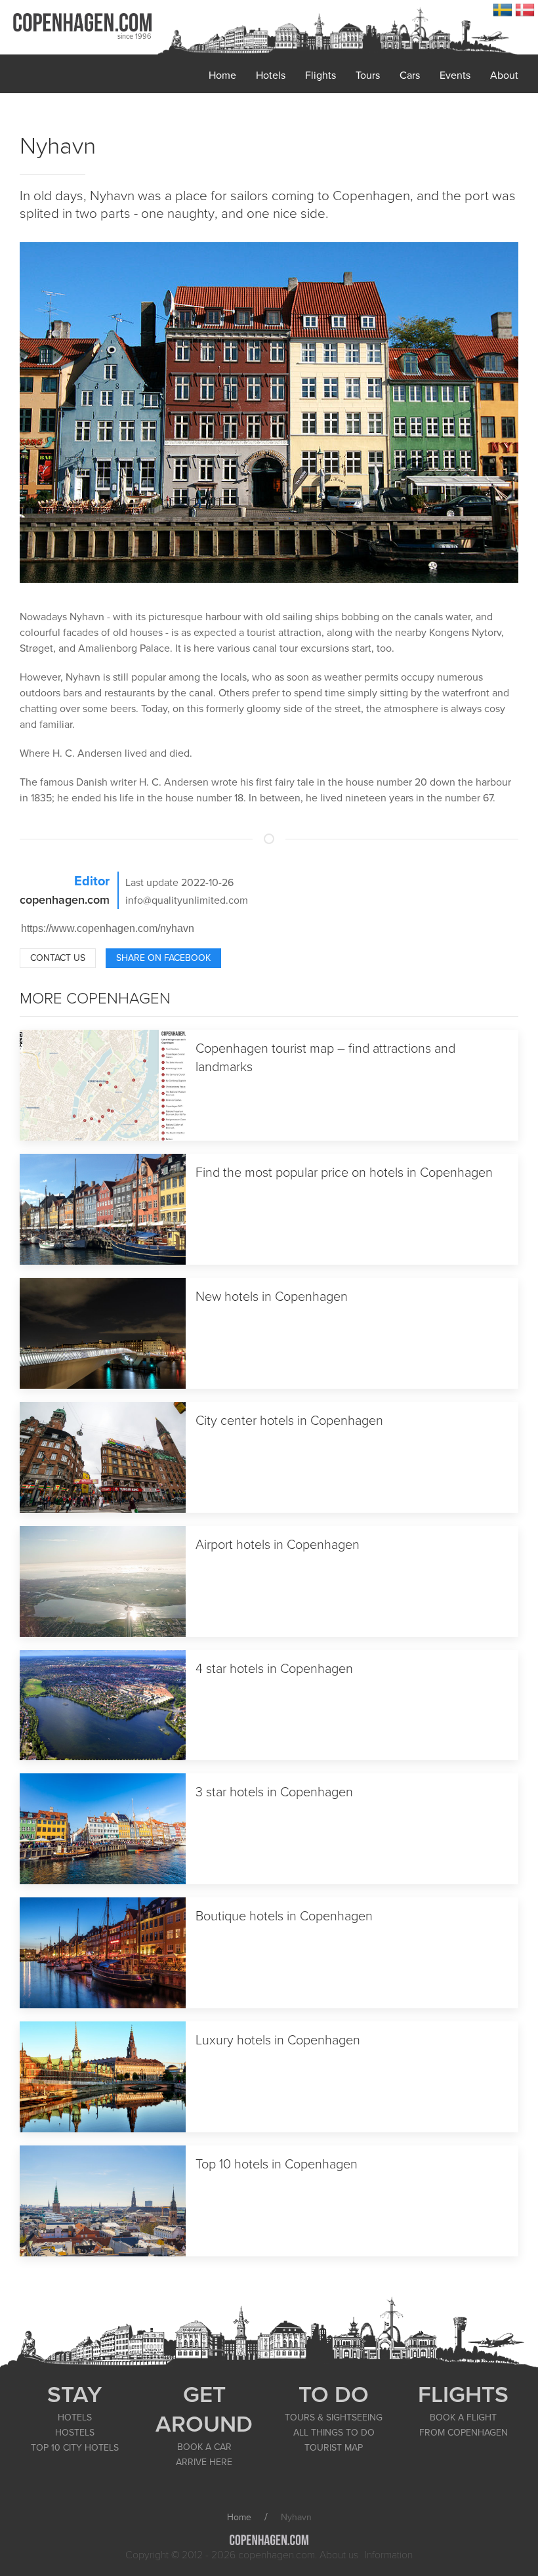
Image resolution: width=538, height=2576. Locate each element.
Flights (321, 75)
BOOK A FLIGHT (463, 2418)
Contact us (58, 958)
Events (455, 75)
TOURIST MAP (334, 2448)
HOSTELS (75, 2433)
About (504, 75)
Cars (410, 75)
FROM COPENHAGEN (464, 2433)
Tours (368, 75)
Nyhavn (58, 146)
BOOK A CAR (204, 2447)
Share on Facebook (163, 958)
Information (389, 2555)
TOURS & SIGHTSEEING (334, 2418)
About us (339, 2555)
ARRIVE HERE (204, 2462)
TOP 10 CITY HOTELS (75, 2448)
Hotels (271, 75)
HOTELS (75, 2418)
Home (222, 75)
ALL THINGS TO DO (334, 2433)
